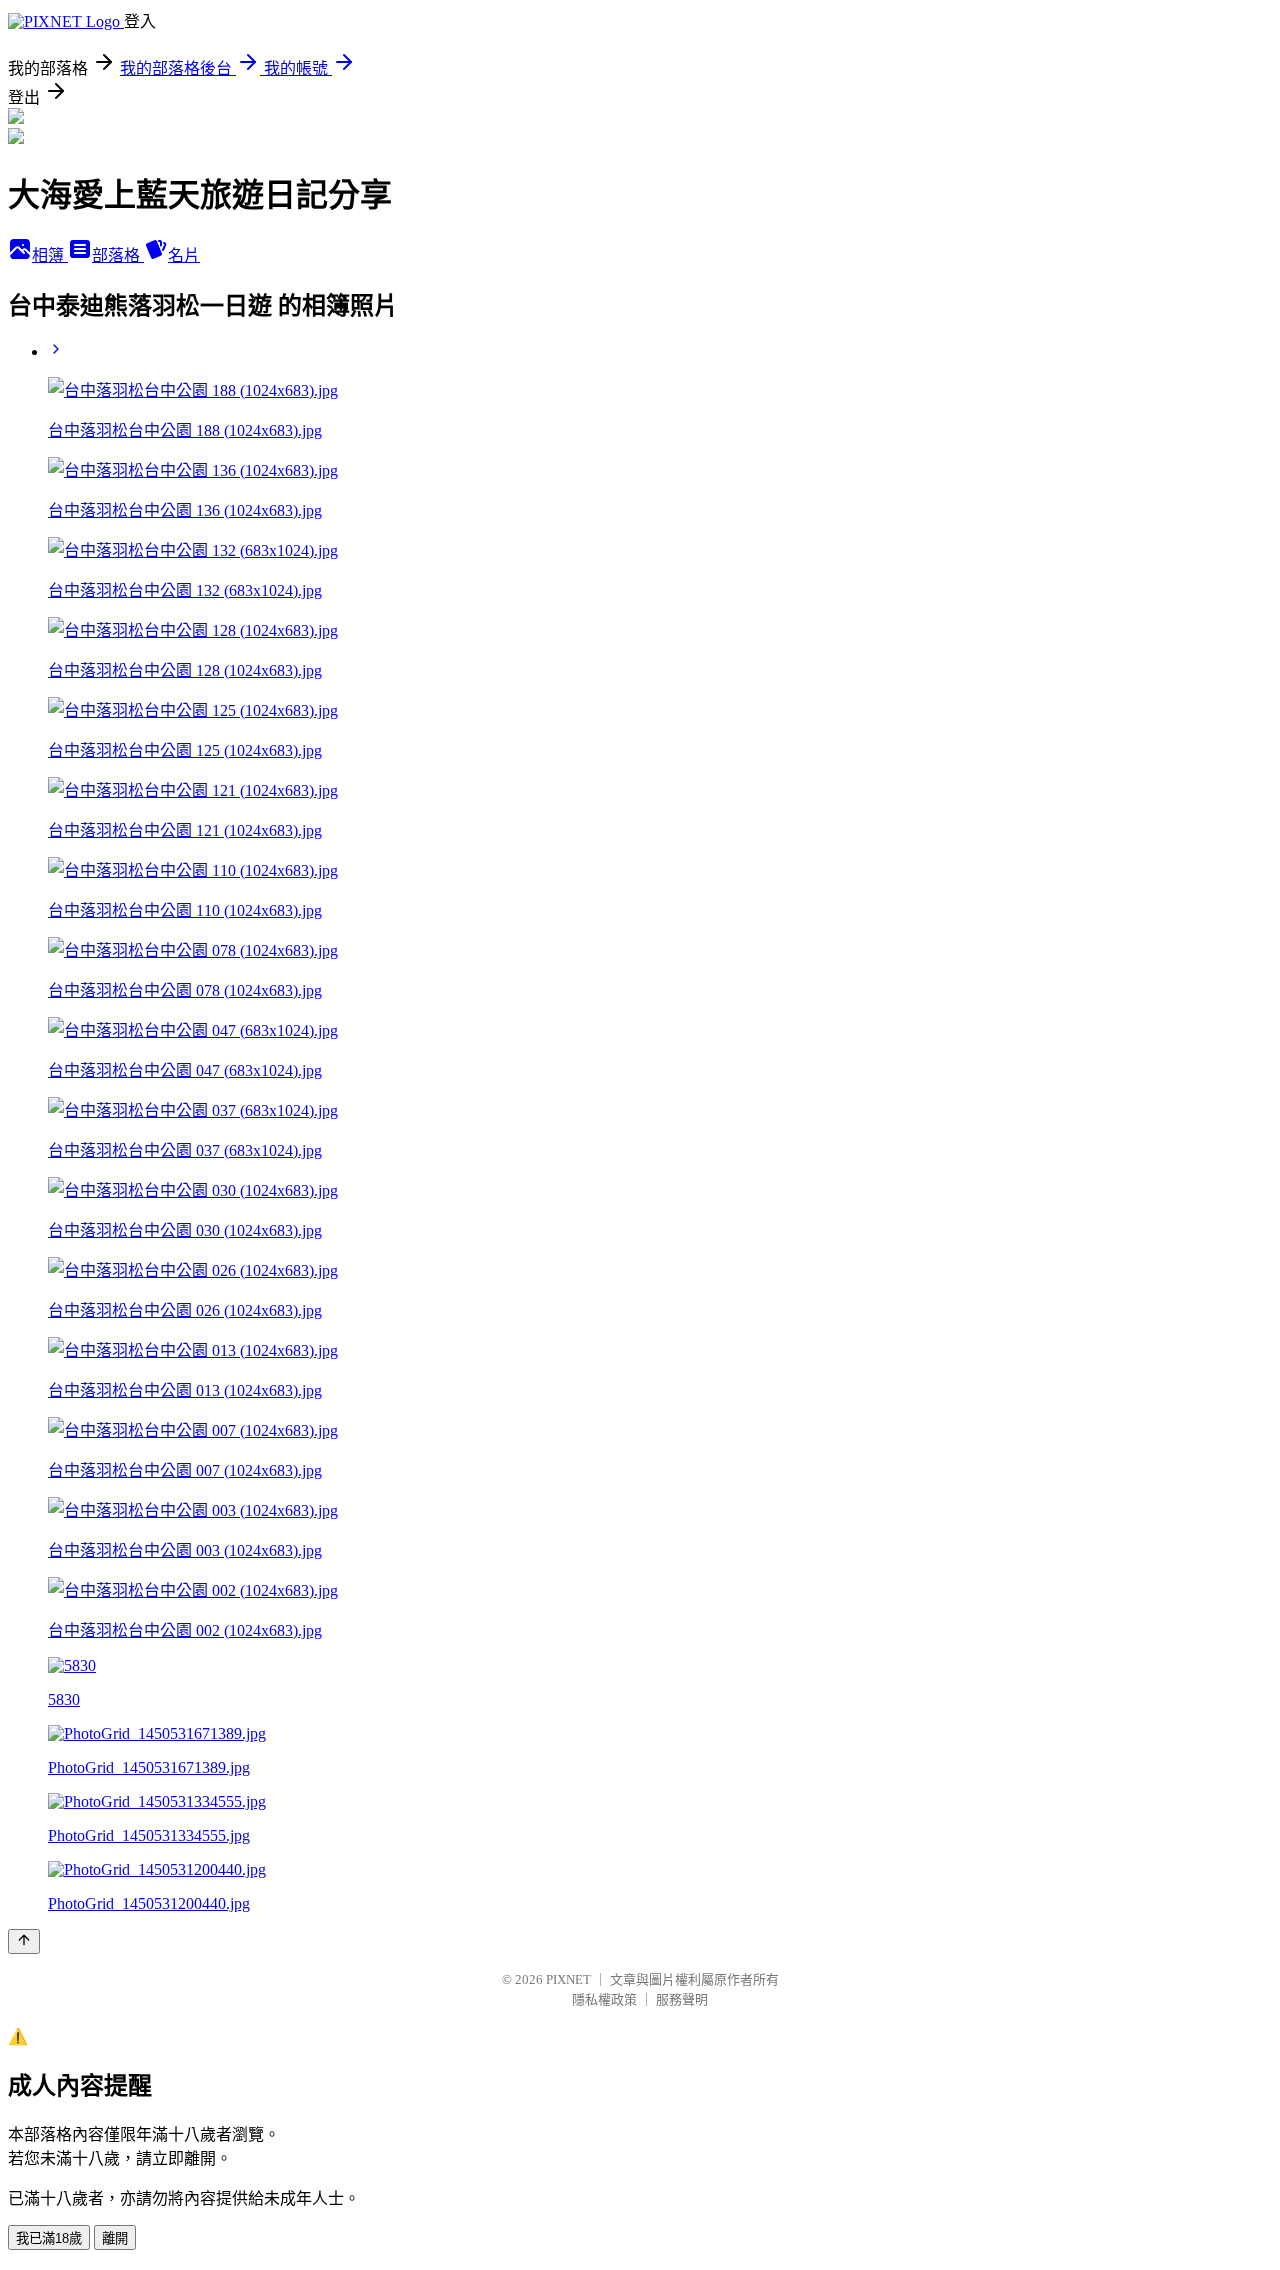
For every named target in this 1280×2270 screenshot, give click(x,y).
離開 (115, 2238)
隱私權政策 (604, 1999)
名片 (184, 255)
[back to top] (24, 1941)
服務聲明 (682, 1999)
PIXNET (568, 1979)
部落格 (118, 255)
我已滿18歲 (49, 2238)
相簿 (50, 255)
